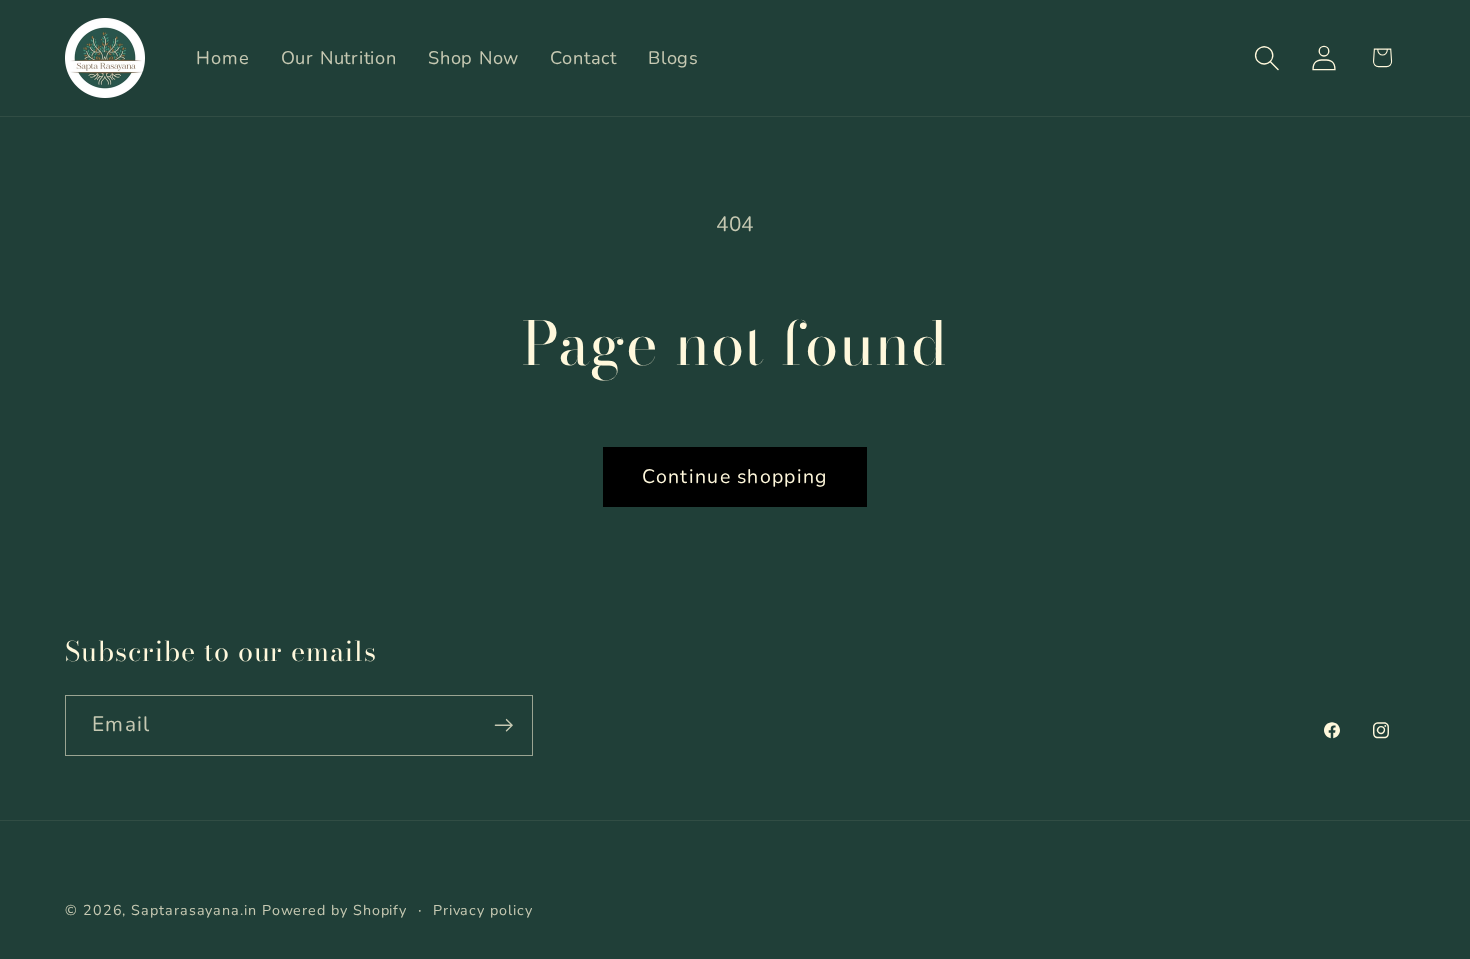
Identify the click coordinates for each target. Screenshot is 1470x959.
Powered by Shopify (334, 910)
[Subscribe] (503, 725)
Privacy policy (483, 910)
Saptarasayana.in (194, 910)
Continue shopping (734, 476)
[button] (1267, 57)
